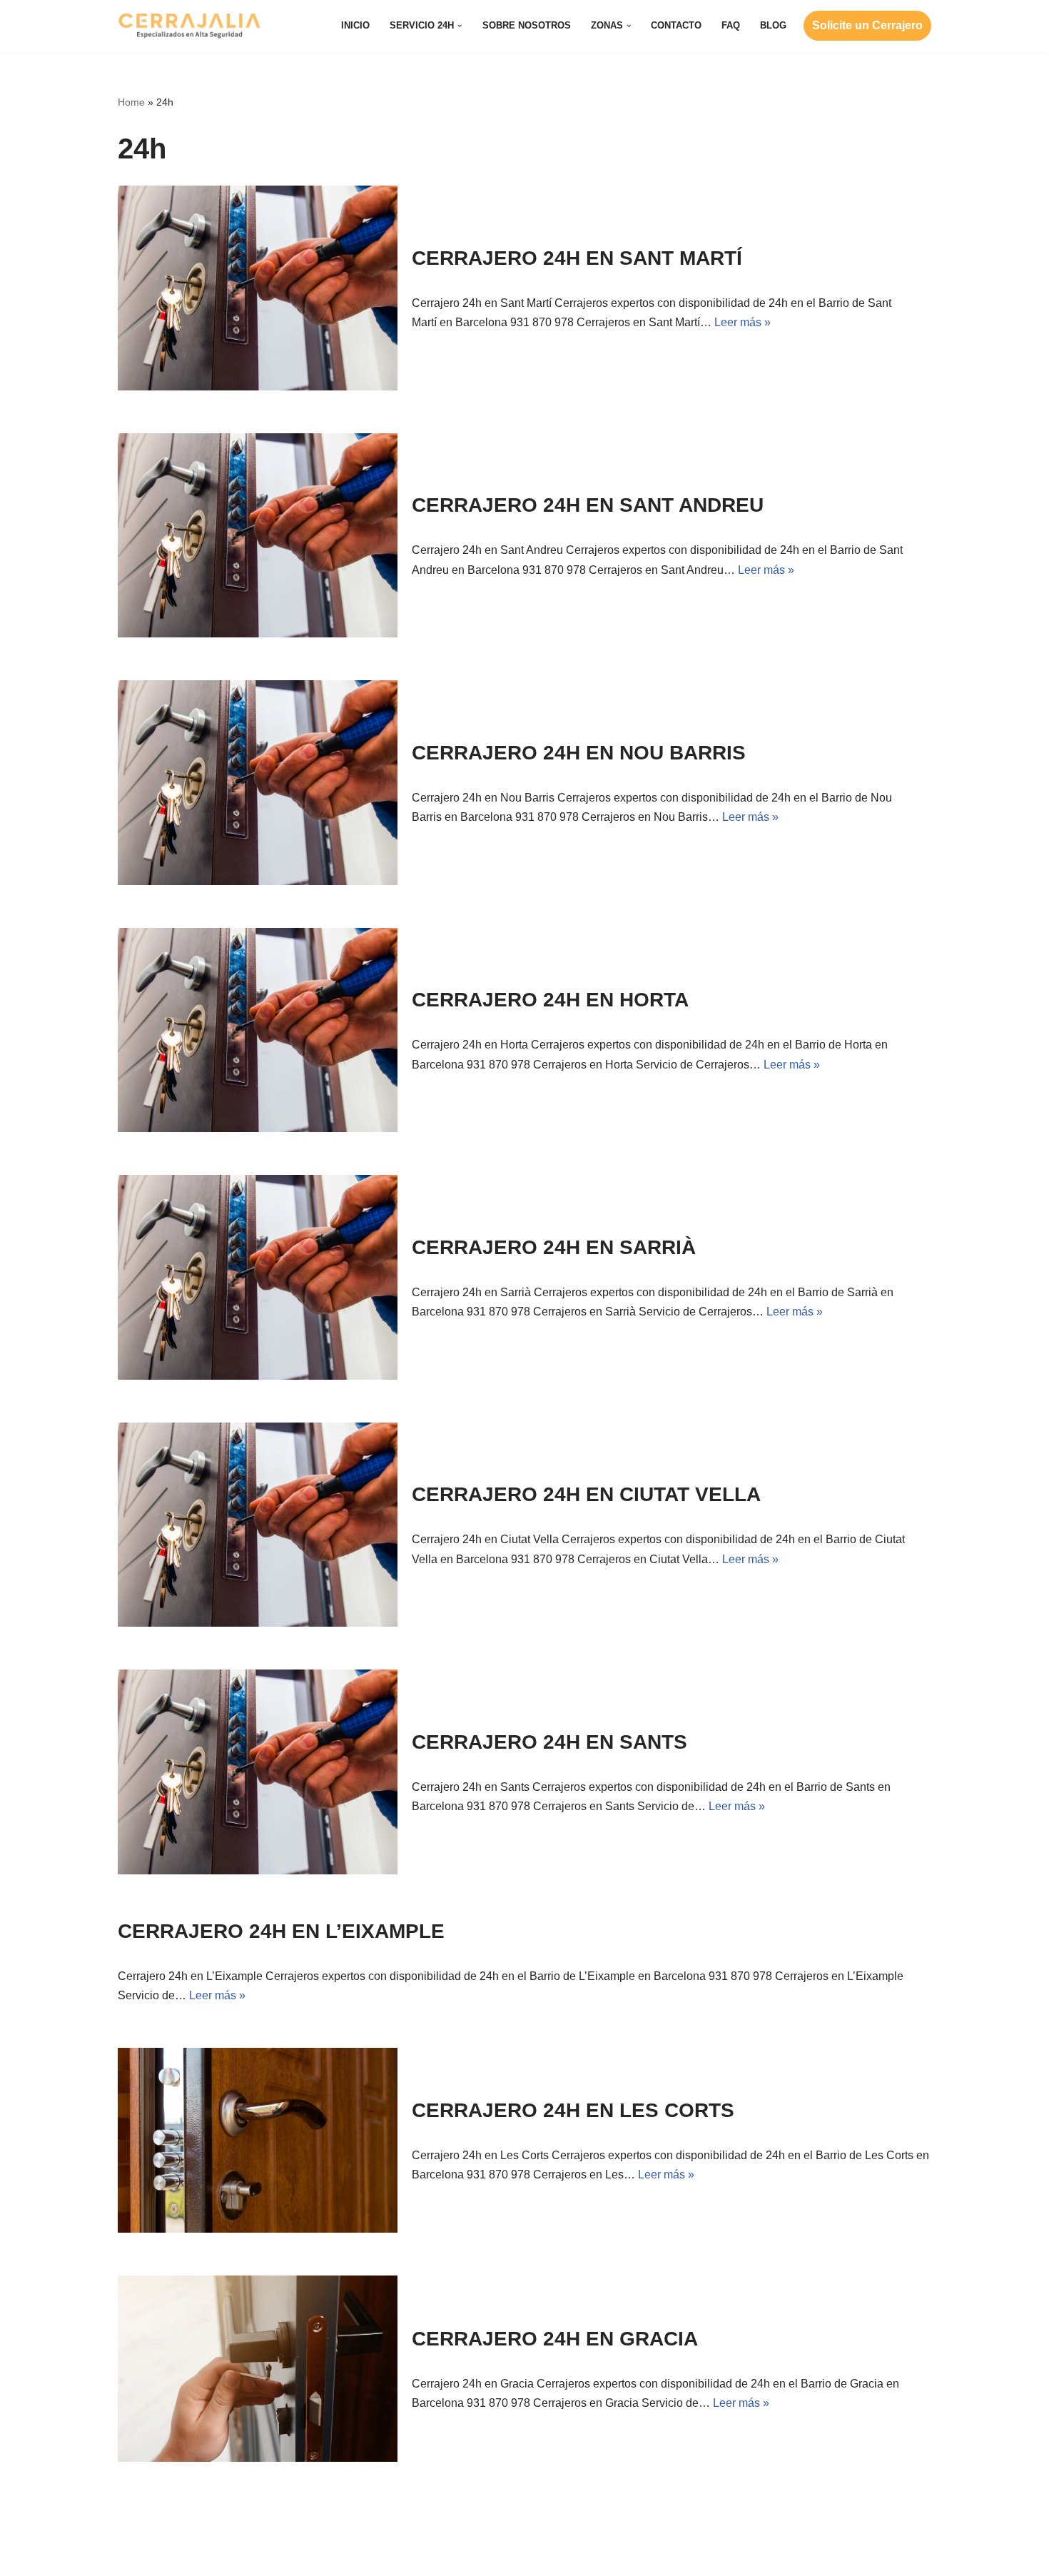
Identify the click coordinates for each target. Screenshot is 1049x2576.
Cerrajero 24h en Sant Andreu (588, 505)
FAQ (731, 25)
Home (131, 102)
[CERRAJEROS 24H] (189, 26)
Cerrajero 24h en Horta (550, 1000)
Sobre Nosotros (527, 25)
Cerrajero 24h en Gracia (555, 2339)
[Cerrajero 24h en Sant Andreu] (258, 536)
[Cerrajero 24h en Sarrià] (258, 1277)
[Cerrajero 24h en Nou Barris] (258, 783)
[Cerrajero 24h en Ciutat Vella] (258, 1525)
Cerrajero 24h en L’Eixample (281, 1931)
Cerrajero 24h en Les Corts (573, 2110)
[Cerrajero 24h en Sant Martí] (258, 288)
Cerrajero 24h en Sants (549, 1742)
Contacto (676, 25)
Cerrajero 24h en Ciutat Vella (586, 1494)
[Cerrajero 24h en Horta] (258, 1030)
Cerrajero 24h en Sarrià (554, 1247)
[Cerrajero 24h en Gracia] (258, 2369)
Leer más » (743, 322)
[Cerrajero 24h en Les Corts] (258, 2140)
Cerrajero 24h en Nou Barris (579, 753)
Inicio (355, 25)
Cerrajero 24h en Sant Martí (577, 258)
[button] (460, 26)
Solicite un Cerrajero (867, 25)
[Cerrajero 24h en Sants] (258, 1772)
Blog (773, 25)
